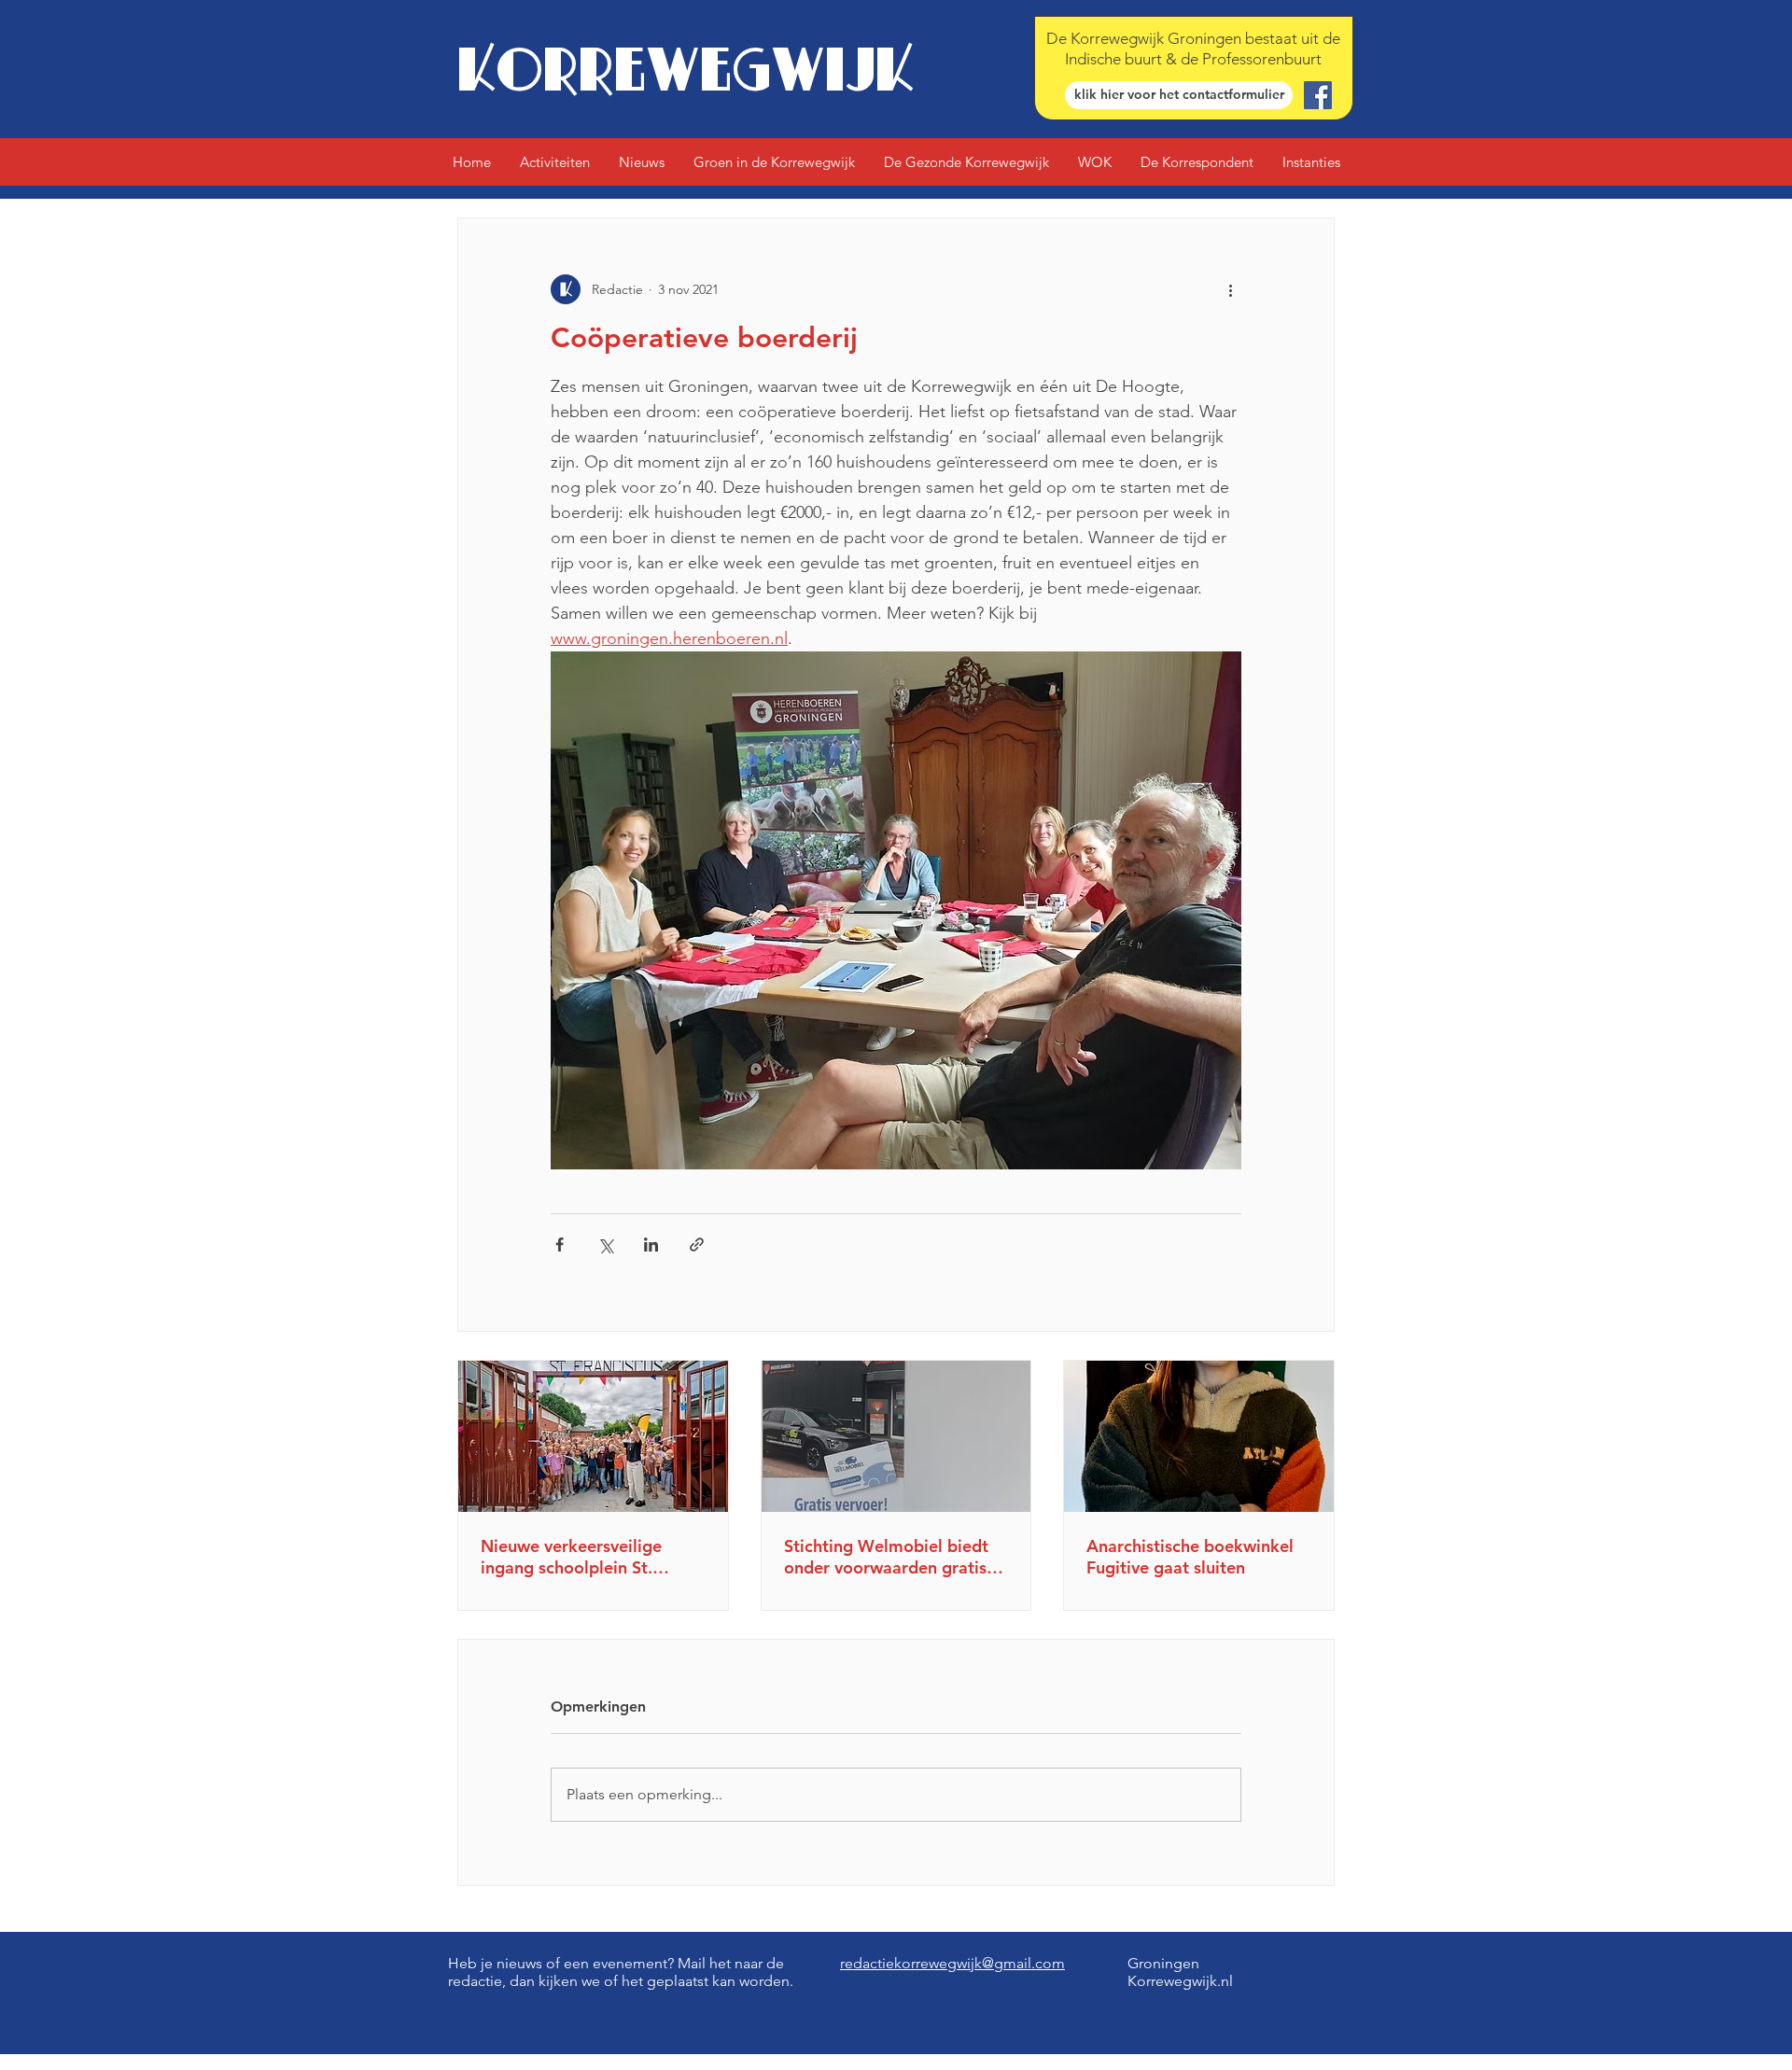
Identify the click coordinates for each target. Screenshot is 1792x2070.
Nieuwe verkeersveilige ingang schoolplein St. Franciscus (571, 1557)
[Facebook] (1318, 95)
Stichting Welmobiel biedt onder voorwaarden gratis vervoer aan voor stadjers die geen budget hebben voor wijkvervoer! (886, 1557)
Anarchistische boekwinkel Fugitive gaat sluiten (1190, 1557)
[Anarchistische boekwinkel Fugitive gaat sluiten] (1199, 1436)
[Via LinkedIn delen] (651, 1245)
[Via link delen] (697, 1245)
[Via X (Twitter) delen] (605, 1245)
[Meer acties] (1230, 289)
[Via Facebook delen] (560, 1245)
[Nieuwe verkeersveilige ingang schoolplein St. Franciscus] (593, 1436)
